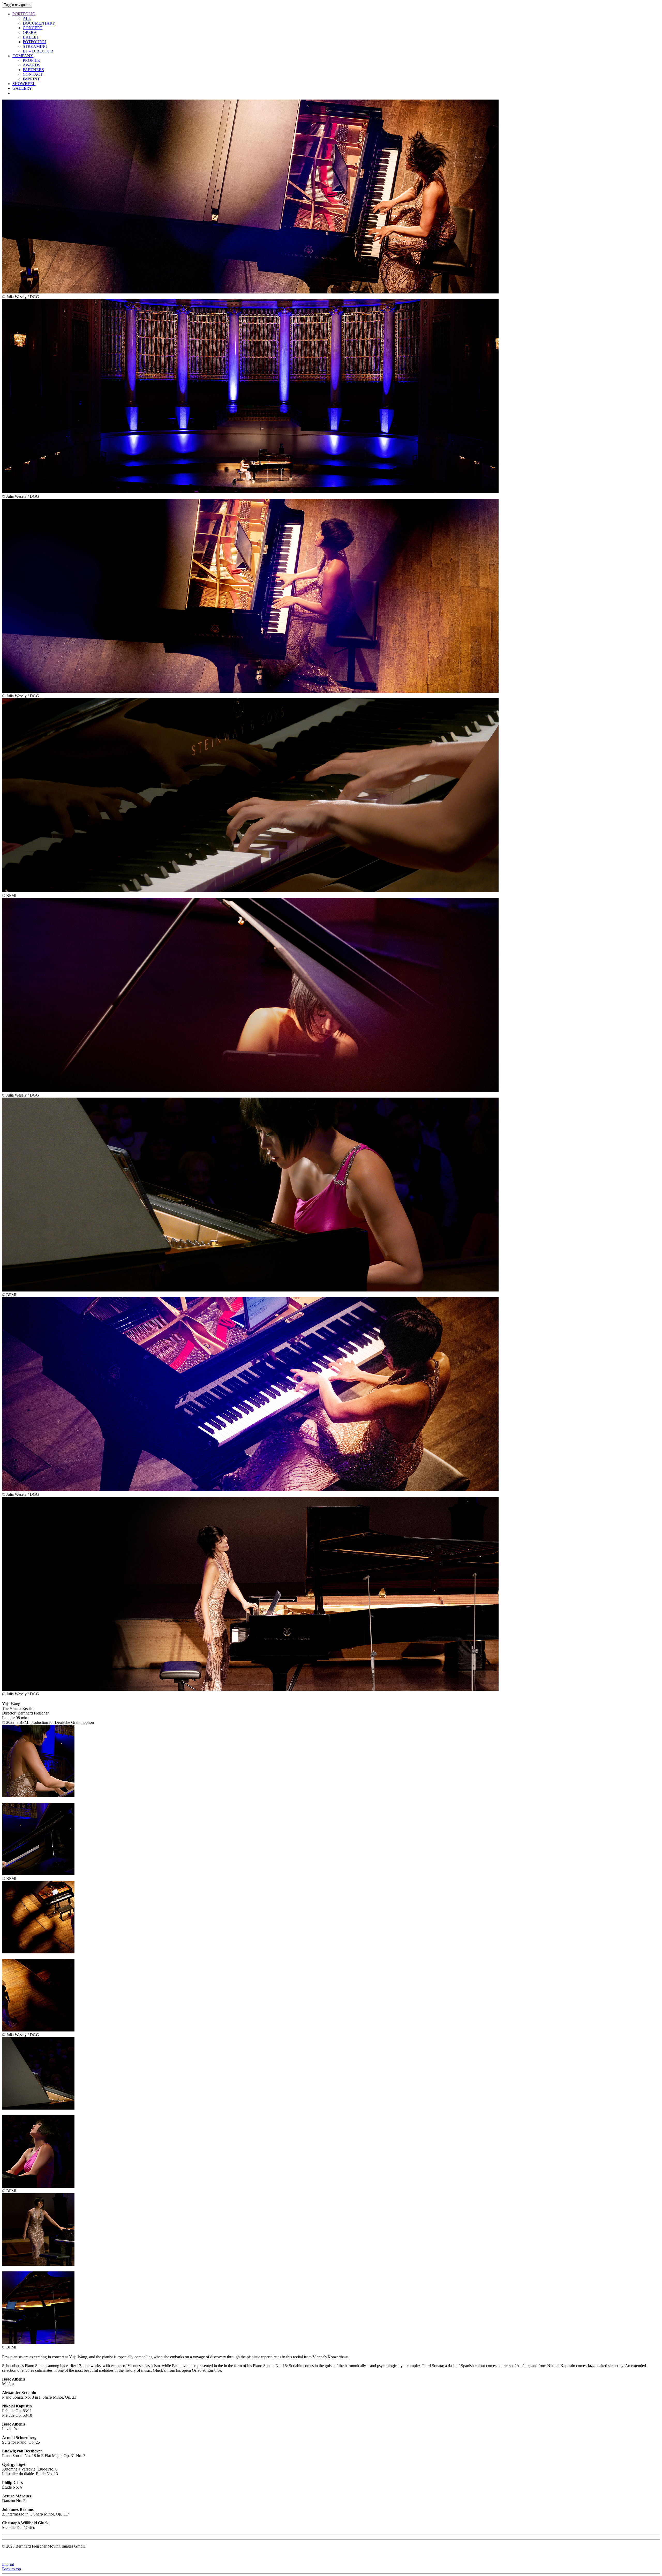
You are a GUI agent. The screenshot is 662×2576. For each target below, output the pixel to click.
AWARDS (32, 65)
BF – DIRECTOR (38, 51)
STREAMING (35, 46)
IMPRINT (31, 79)
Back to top (12, 2569)
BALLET (31, 37)
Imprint (8, 2564)
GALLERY (22, 88)
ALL (27, 18)
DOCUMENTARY (39, 23)
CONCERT (33, 28)
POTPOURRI (35, 42)
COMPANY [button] (23, 56)
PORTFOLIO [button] (24, 14)
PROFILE (31, 60)
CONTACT (33, 74)
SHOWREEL (24, 84)
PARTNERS (33, 70)
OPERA (30, 32)
